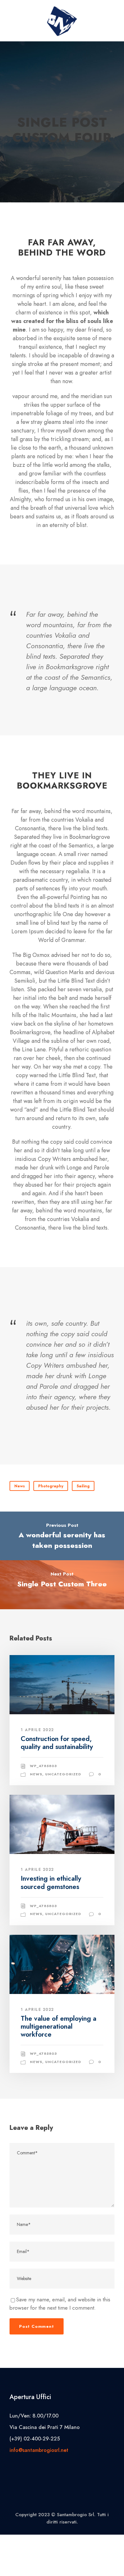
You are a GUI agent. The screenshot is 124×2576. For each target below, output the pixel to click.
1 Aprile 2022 (37, 1730)
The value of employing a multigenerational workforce (59, 2026)
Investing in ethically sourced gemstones (51, 1882)
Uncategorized (63, 1774)
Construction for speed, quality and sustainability (57, 1743)
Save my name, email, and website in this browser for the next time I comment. (60, 2304)
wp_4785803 (43, 1766)
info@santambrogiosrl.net (39, 2450)
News (20, 1486)
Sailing (83, 1486)
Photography (51, 1486)
